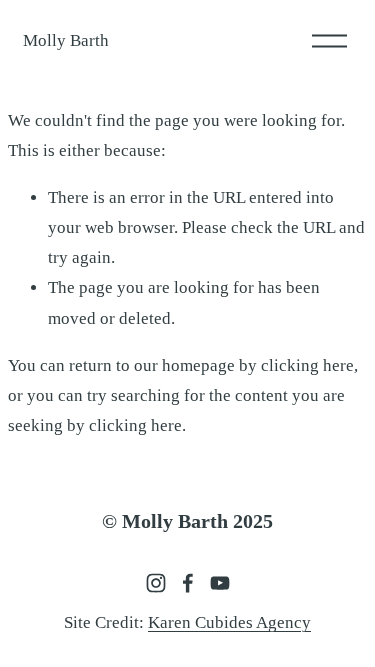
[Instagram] (156, 583)
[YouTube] (220, 583)
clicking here (307, 365)
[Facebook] (188, 583)
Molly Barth (66, 40)
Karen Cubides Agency (229, 622)
